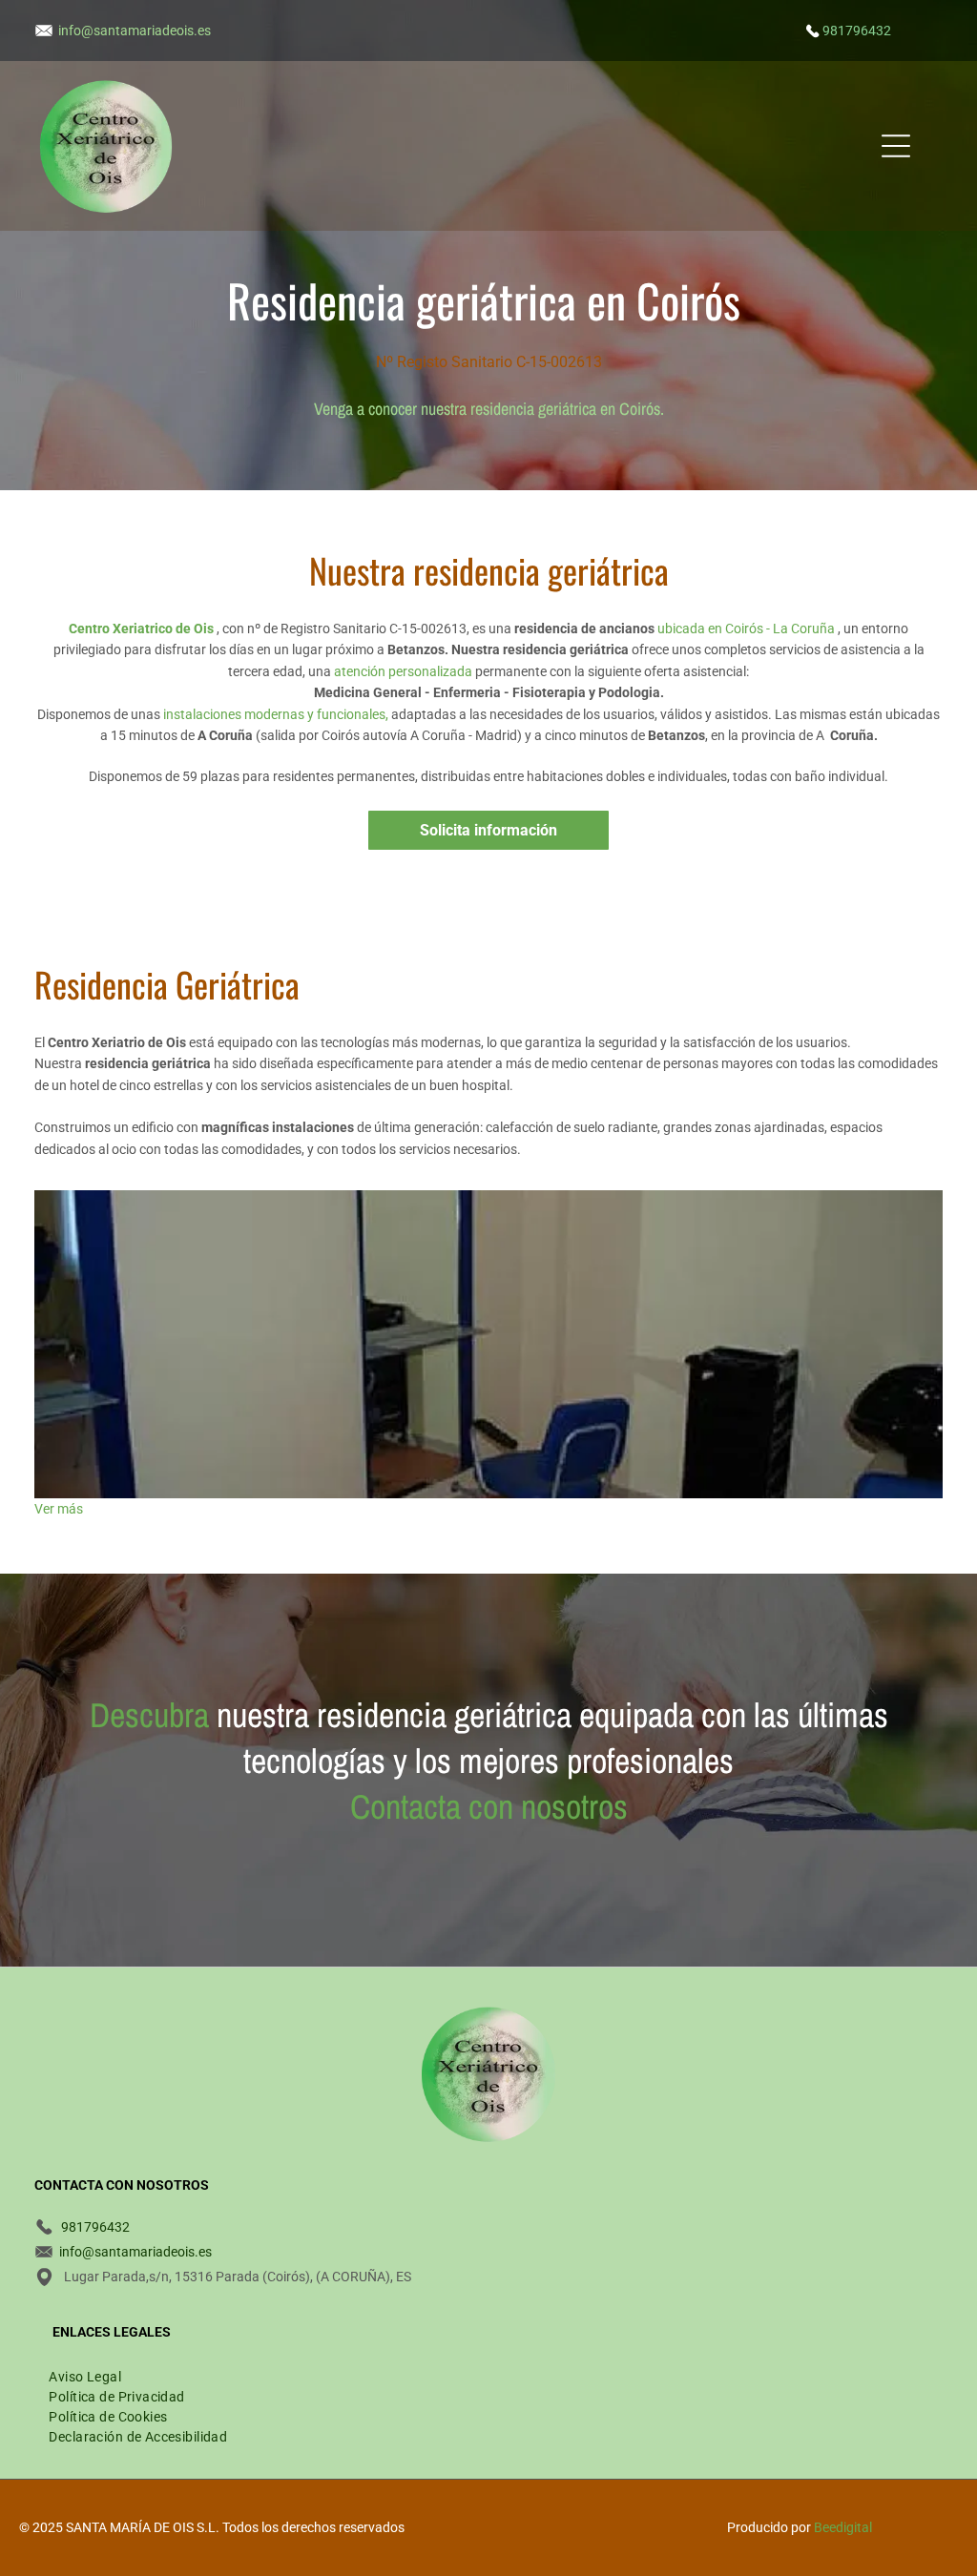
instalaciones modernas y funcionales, (276, 714)
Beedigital (843, 2527)
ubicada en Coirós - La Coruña (746, 629)
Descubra (149, 1715)
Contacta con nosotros (489, 1806)
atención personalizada (403, 671)
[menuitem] (85, 2374)
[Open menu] (896, 146)
